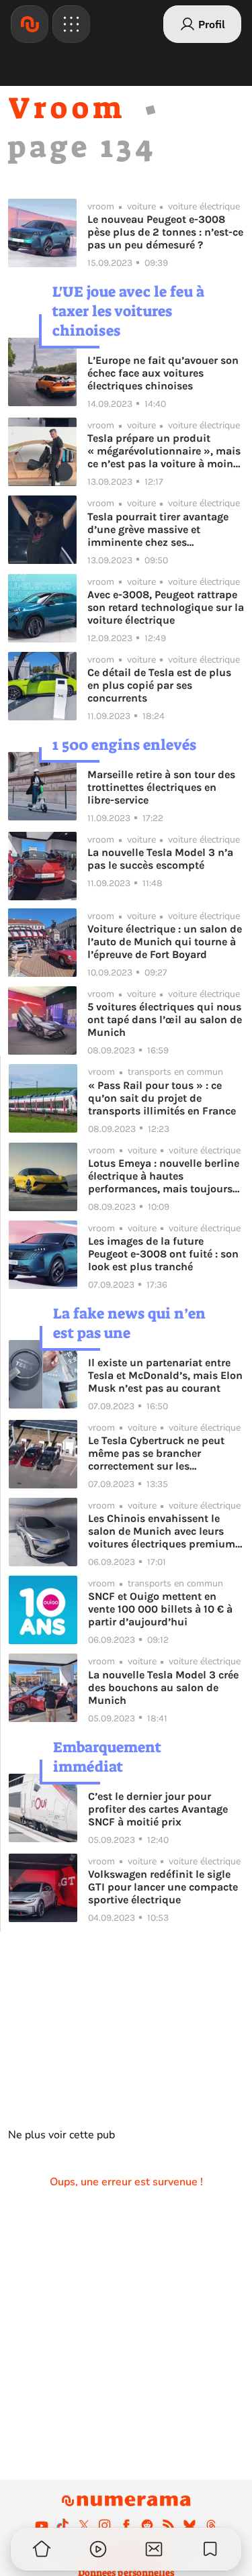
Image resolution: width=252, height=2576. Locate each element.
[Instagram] (105, 2525)
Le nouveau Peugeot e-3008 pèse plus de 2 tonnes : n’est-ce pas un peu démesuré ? (165, 232)
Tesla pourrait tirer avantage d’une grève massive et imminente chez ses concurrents (158, 529)
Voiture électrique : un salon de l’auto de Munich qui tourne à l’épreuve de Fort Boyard (165, 942)
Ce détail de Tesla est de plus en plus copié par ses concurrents (159, 685)
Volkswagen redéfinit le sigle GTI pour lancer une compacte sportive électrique (163, 1887)
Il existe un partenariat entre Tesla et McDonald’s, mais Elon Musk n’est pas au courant (165, 1375)
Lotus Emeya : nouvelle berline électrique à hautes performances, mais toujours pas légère (164, 1176)
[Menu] (71, 24)
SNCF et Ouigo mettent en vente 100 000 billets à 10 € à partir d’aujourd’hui (160, 1609)
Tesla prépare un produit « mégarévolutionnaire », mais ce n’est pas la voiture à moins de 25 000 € (164, 451)
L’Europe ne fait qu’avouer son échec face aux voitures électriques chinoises (163, 373)
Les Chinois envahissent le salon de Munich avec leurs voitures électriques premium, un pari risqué (163, 1531)
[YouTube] (42, 2525)
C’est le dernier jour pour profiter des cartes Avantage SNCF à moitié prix (158, 1809)
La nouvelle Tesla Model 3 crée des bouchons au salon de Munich (163, 1687)
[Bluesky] (190, 2525)
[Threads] (211, 2525)
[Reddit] (147, 2525)
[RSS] (169, 2525)
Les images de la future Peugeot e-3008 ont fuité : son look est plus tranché (163, 1254)
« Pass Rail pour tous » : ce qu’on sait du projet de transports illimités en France (162, 1098)
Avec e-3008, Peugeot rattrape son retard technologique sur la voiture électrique (166, 607)
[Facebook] (126, 2525)
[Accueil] (30, 24)
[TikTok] (62, 2525)
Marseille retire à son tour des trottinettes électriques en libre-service (161, 787)
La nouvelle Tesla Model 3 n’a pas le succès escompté (160, 859)
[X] (84, 2525)
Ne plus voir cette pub (61, 2135)
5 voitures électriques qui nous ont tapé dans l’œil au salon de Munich (165, 1019)
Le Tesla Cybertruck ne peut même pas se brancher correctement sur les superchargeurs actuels (156, 1453)
